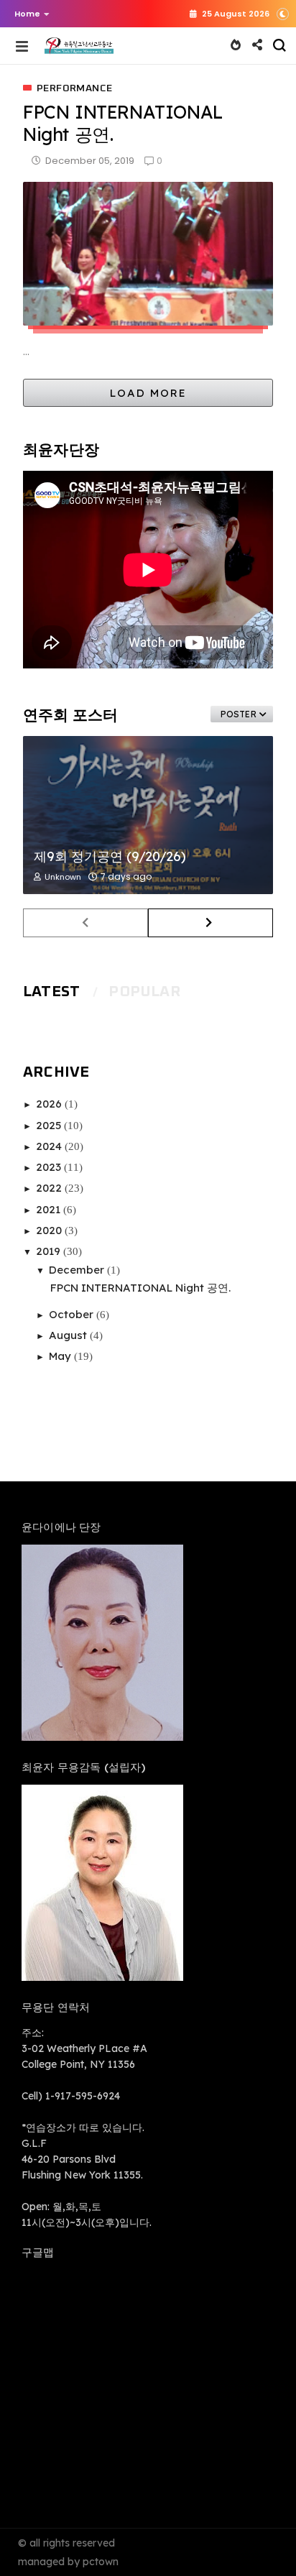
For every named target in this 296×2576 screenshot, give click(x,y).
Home (27, 14)
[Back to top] (260, 2541)
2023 (50, 1167)
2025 (50, 1125)
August (69, 1335)
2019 (50, 1251)
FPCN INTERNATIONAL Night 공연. (140, 1288)
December (78, 1270)
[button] (28, 14)
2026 (50, 1104)
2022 (50, 1188)
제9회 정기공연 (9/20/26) (110, 856)
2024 (50, 1146)
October (73, 1314)
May (61, 1356)
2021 (50, 1209)
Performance (74, 88)
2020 (50, 1230)
